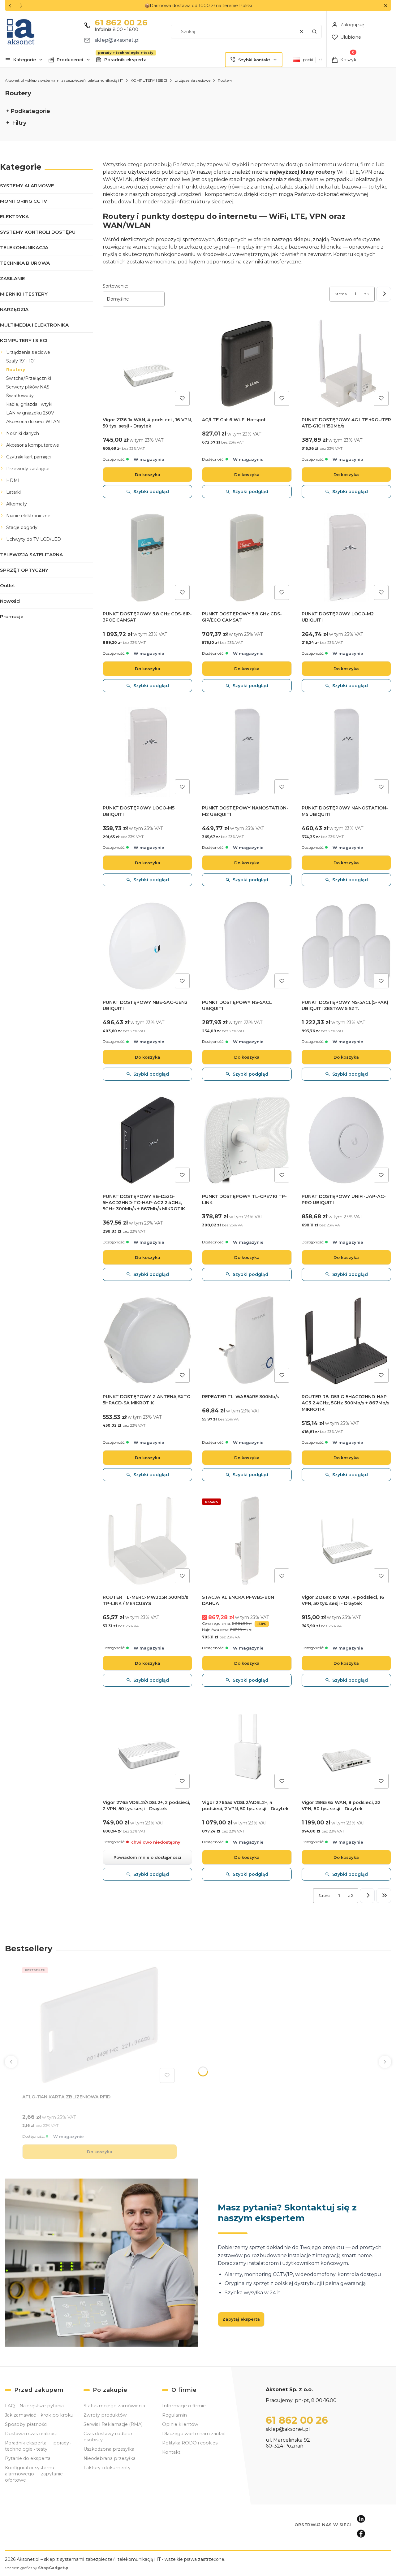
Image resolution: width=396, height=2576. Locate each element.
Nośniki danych (23, 433)
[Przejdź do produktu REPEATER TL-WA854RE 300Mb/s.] (247, 1340)
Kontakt (171, 2452)
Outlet (8, 585)
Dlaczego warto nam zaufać (194, 2434)
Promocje (12, 616)
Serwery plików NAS (28, 387)
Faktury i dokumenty (107, 2468)
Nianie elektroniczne (28, 516)
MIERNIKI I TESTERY (24, 294)
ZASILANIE (13, 278)
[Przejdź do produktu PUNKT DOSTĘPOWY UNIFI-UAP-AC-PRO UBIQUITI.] (346, 1140)
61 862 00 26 (121, 23)
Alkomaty (17, 504)
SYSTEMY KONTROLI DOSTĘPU (38, 232)
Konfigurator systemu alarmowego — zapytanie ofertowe (34, 2474)
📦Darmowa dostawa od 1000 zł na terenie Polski (198, 6)
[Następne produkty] (367, 1896)
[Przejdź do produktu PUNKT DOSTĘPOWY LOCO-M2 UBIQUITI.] (346, 558)
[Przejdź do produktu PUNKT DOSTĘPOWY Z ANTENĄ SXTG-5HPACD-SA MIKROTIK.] (147, 1340)
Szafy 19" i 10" (21, 361)
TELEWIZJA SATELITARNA (31, 555)
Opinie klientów (180, 2424)
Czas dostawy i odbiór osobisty (108, 2437)
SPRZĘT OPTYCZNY (24, 570)
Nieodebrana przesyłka (110, 2458)
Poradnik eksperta (125, 60)
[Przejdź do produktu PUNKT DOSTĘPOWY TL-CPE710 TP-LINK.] (247, 1140)
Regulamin (174, 2415)
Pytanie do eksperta (28, 2458)
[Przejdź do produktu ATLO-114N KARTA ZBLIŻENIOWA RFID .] (100, 2025)
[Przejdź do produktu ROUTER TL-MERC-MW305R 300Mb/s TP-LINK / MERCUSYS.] (147, 1541)
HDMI (13, 480)
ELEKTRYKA (14, 217)
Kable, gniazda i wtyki (29, 404)
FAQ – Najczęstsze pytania (34, 2406)
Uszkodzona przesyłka (109, 2449)
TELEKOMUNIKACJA (24, 247)
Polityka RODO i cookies (190, 2443)
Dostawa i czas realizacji (31, 2434)
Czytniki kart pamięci (28, 457)
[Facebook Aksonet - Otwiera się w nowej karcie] (361, 2534)
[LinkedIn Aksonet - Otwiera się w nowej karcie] (361, 2519)
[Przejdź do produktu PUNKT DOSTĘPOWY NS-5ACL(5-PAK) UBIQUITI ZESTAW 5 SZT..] (346, 946)
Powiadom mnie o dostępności (147, 1857)
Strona (341, 294)
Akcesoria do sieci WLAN (33, 422)
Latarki (13, 492)
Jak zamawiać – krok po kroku (39, 2415)
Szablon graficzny (37, 2568)
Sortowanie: (115, 286)
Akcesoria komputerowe (33, 445)
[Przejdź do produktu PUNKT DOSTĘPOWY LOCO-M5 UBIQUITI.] (147, 752)
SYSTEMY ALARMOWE (27, 186)
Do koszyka (148, 475)
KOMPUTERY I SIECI (149, 80)
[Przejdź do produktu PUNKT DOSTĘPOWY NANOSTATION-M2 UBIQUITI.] (247, 752)
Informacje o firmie (184, 2406)
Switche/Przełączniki (29, 378)
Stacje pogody (22, 527)
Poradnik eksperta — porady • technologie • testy (38, 2446)
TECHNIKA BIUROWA (25, 263)
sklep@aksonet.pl (117, 40)
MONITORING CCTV (24, 201)
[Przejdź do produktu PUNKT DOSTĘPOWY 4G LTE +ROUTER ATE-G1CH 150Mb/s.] (346, 364)
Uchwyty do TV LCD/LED (34, 539)
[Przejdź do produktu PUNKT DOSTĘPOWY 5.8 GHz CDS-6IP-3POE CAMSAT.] (147, 558)
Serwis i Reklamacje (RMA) (113, 2424)
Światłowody (20, 396)
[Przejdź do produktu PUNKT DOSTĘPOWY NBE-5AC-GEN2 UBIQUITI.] (147, 946)
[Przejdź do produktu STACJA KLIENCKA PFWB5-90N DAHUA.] (247, 1541)
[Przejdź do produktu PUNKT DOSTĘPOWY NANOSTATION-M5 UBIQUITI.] (346, 752)
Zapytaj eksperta (241, 2319)
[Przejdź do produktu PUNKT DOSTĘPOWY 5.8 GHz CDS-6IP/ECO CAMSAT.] (247, 558)
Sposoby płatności (26, 2424)
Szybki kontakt (254, 60)
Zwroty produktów (105, 2415)
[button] (386, 6)
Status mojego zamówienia (114, 2406)
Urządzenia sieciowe (192, 80)
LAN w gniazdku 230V (30, 413)
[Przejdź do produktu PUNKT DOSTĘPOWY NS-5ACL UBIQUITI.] (247, 946)
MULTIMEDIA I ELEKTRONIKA (34, 325)
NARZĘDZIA (14, 309)
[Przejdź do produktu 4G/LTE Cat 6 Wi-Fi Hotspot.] (247, 364)
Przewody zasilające (28, 469)
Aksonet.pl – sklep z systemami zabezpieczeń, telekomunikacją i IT (64, 80)
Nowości (10, 601)
